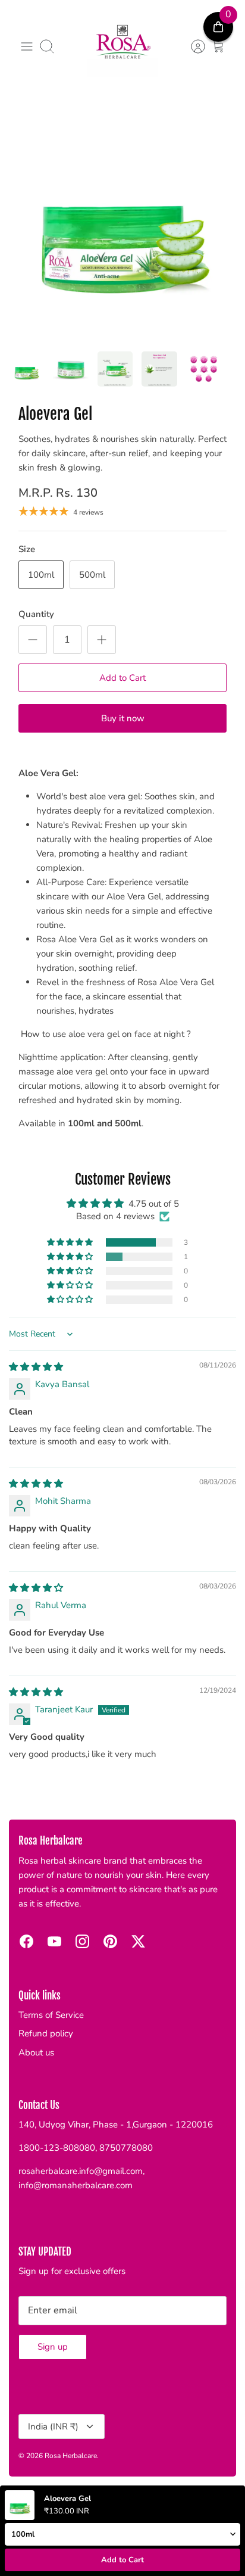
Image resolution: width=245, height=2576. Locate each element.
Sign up (53, 2347)
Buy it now (123, 718)
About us (36, 2052)
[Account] (192, 46)
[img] (36, 1367)
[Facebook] (26, 1941)
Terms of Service (51, 2015)
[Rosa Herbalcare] (122, 46)
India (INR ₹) (53, 2427)
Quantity (36, 614)
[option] (122, 220)
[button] (71, 1242)
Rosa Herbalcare (71, 2456)
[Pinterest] (110, 1941)
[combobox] (122, 759)
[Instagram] (82, 1941)
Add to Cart (122, 678)
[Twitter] (138, 1941)
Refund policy (46, 2033)
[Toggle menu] (27, 46)
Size (27, 549)
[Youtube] (54, 1941)
